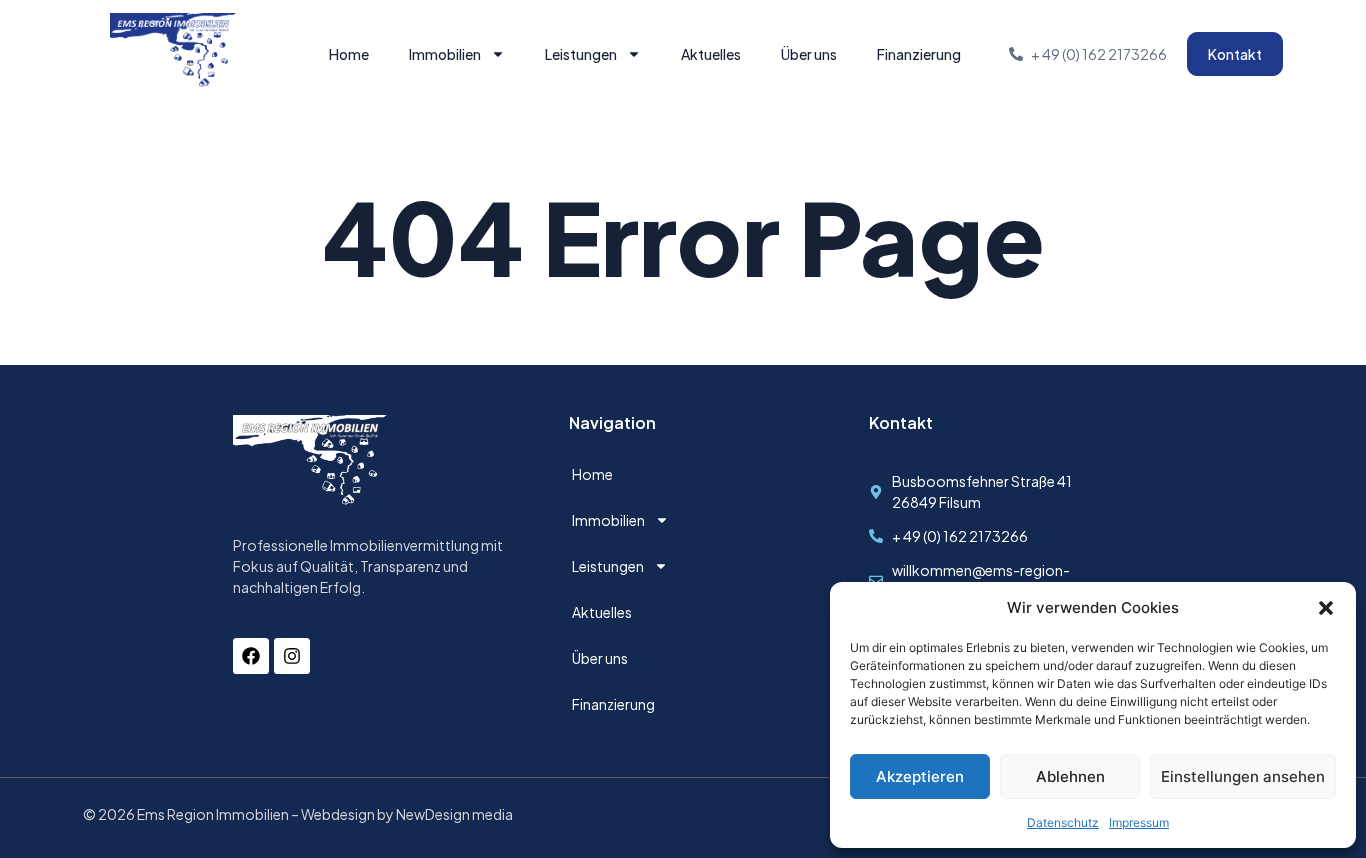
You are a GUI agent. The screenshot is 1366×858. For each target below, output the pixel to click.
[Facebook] (251, 656)
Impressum (1139, 822)
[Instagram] (292, 656)
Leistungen (581, 54)
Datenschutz (1063, 822)
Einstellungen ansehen (1243, 776)
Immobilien (445, 54)
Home (349, 54)
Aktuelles (711, 54)
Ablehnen (1070, 776)
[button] (1326, 608)
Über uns (809, 54)
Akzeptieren (920, 776)
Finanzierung (919, 54)
